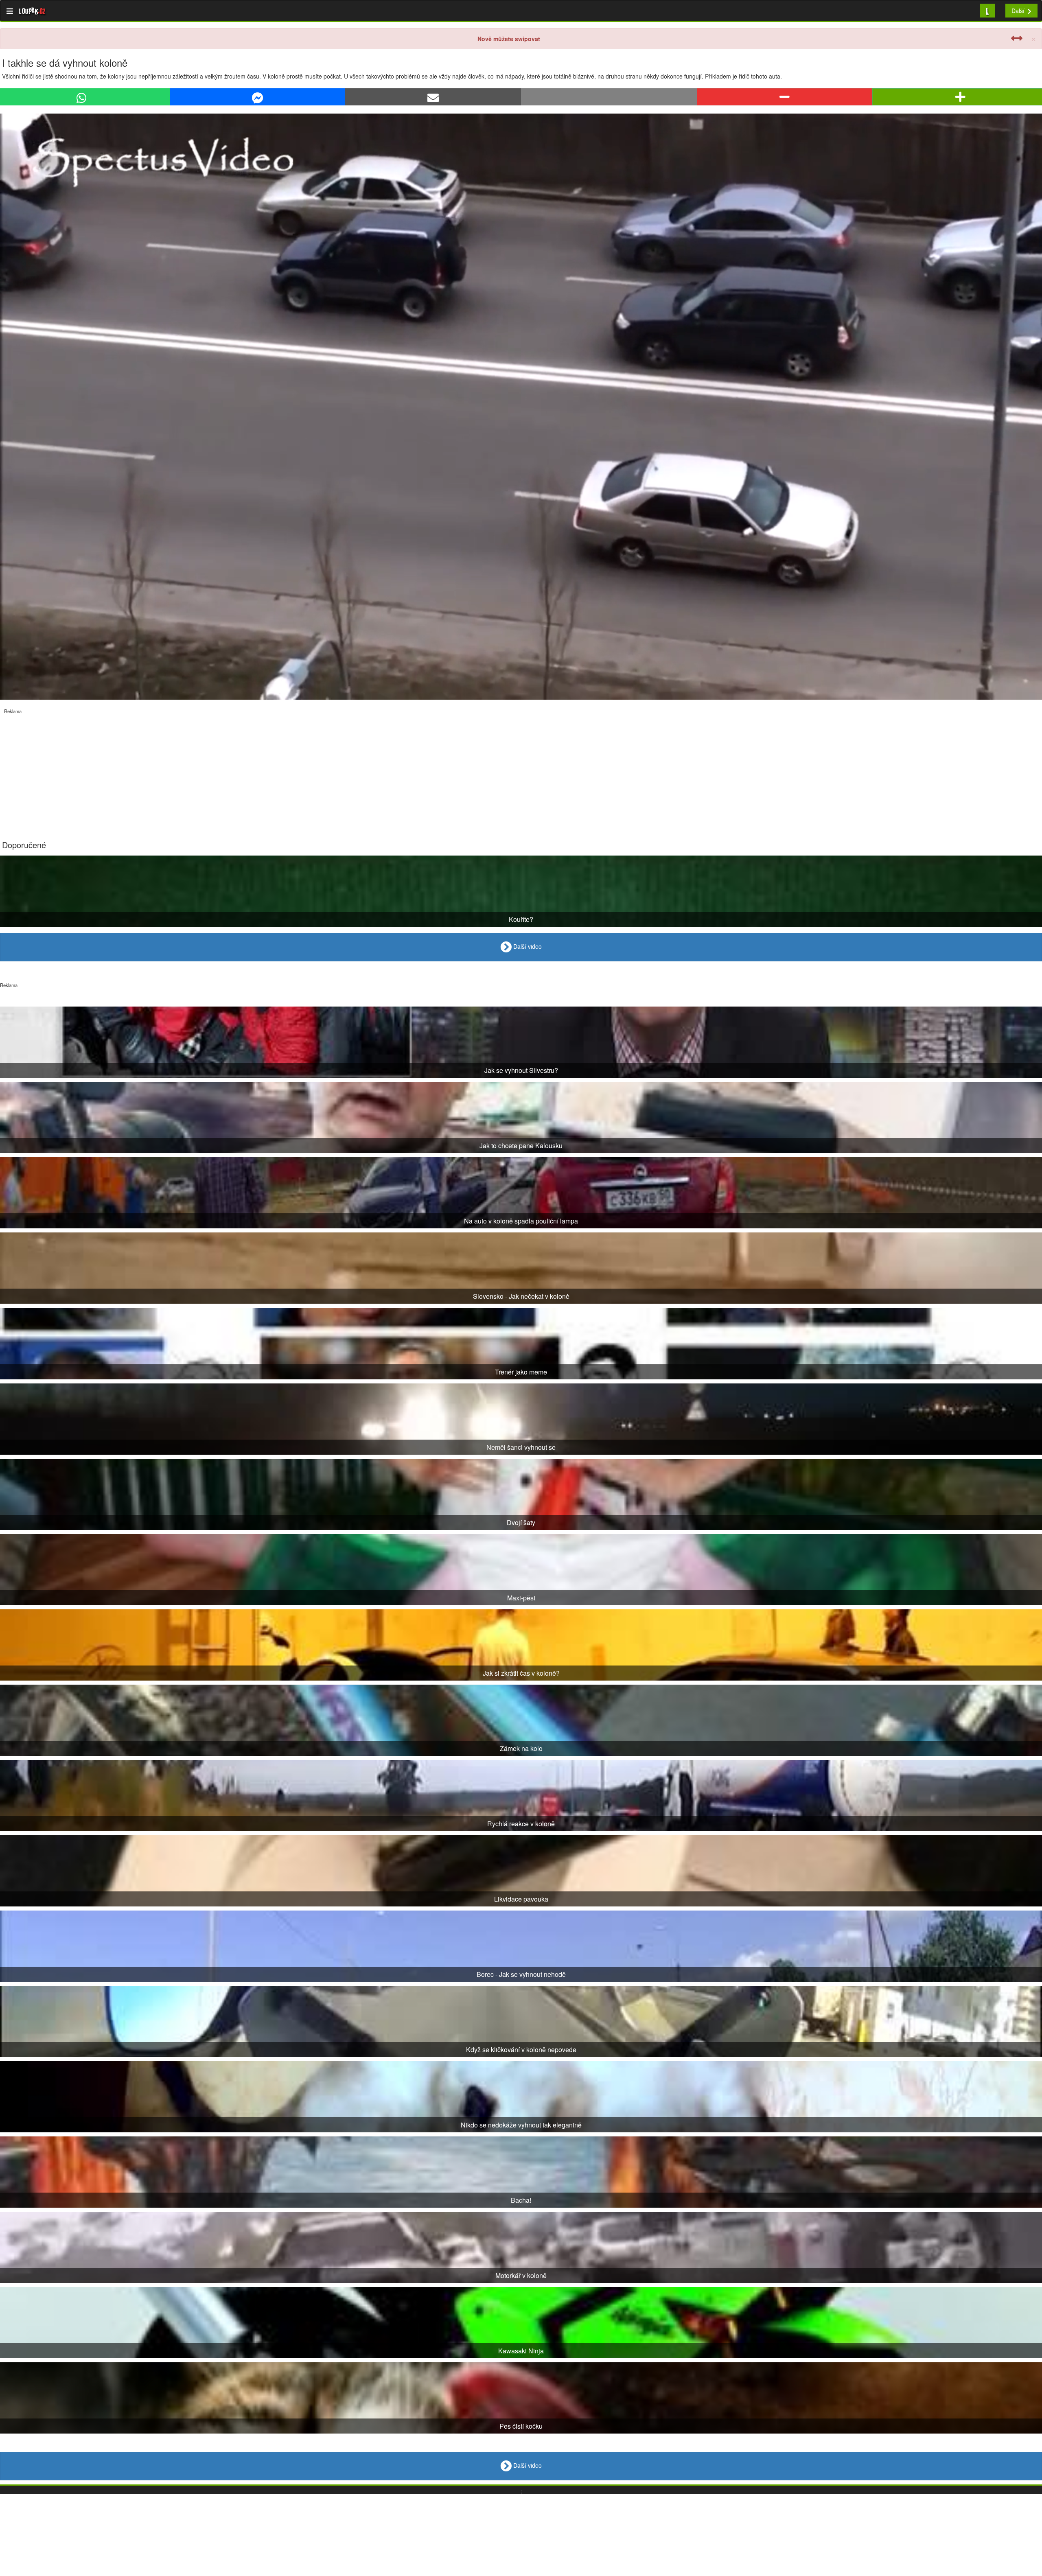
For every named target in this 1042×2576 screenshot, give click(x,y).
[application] (521, 407)
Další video (527, 946)
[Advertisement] (244, 771)
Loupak (32, 11)
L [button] (987, 10)
